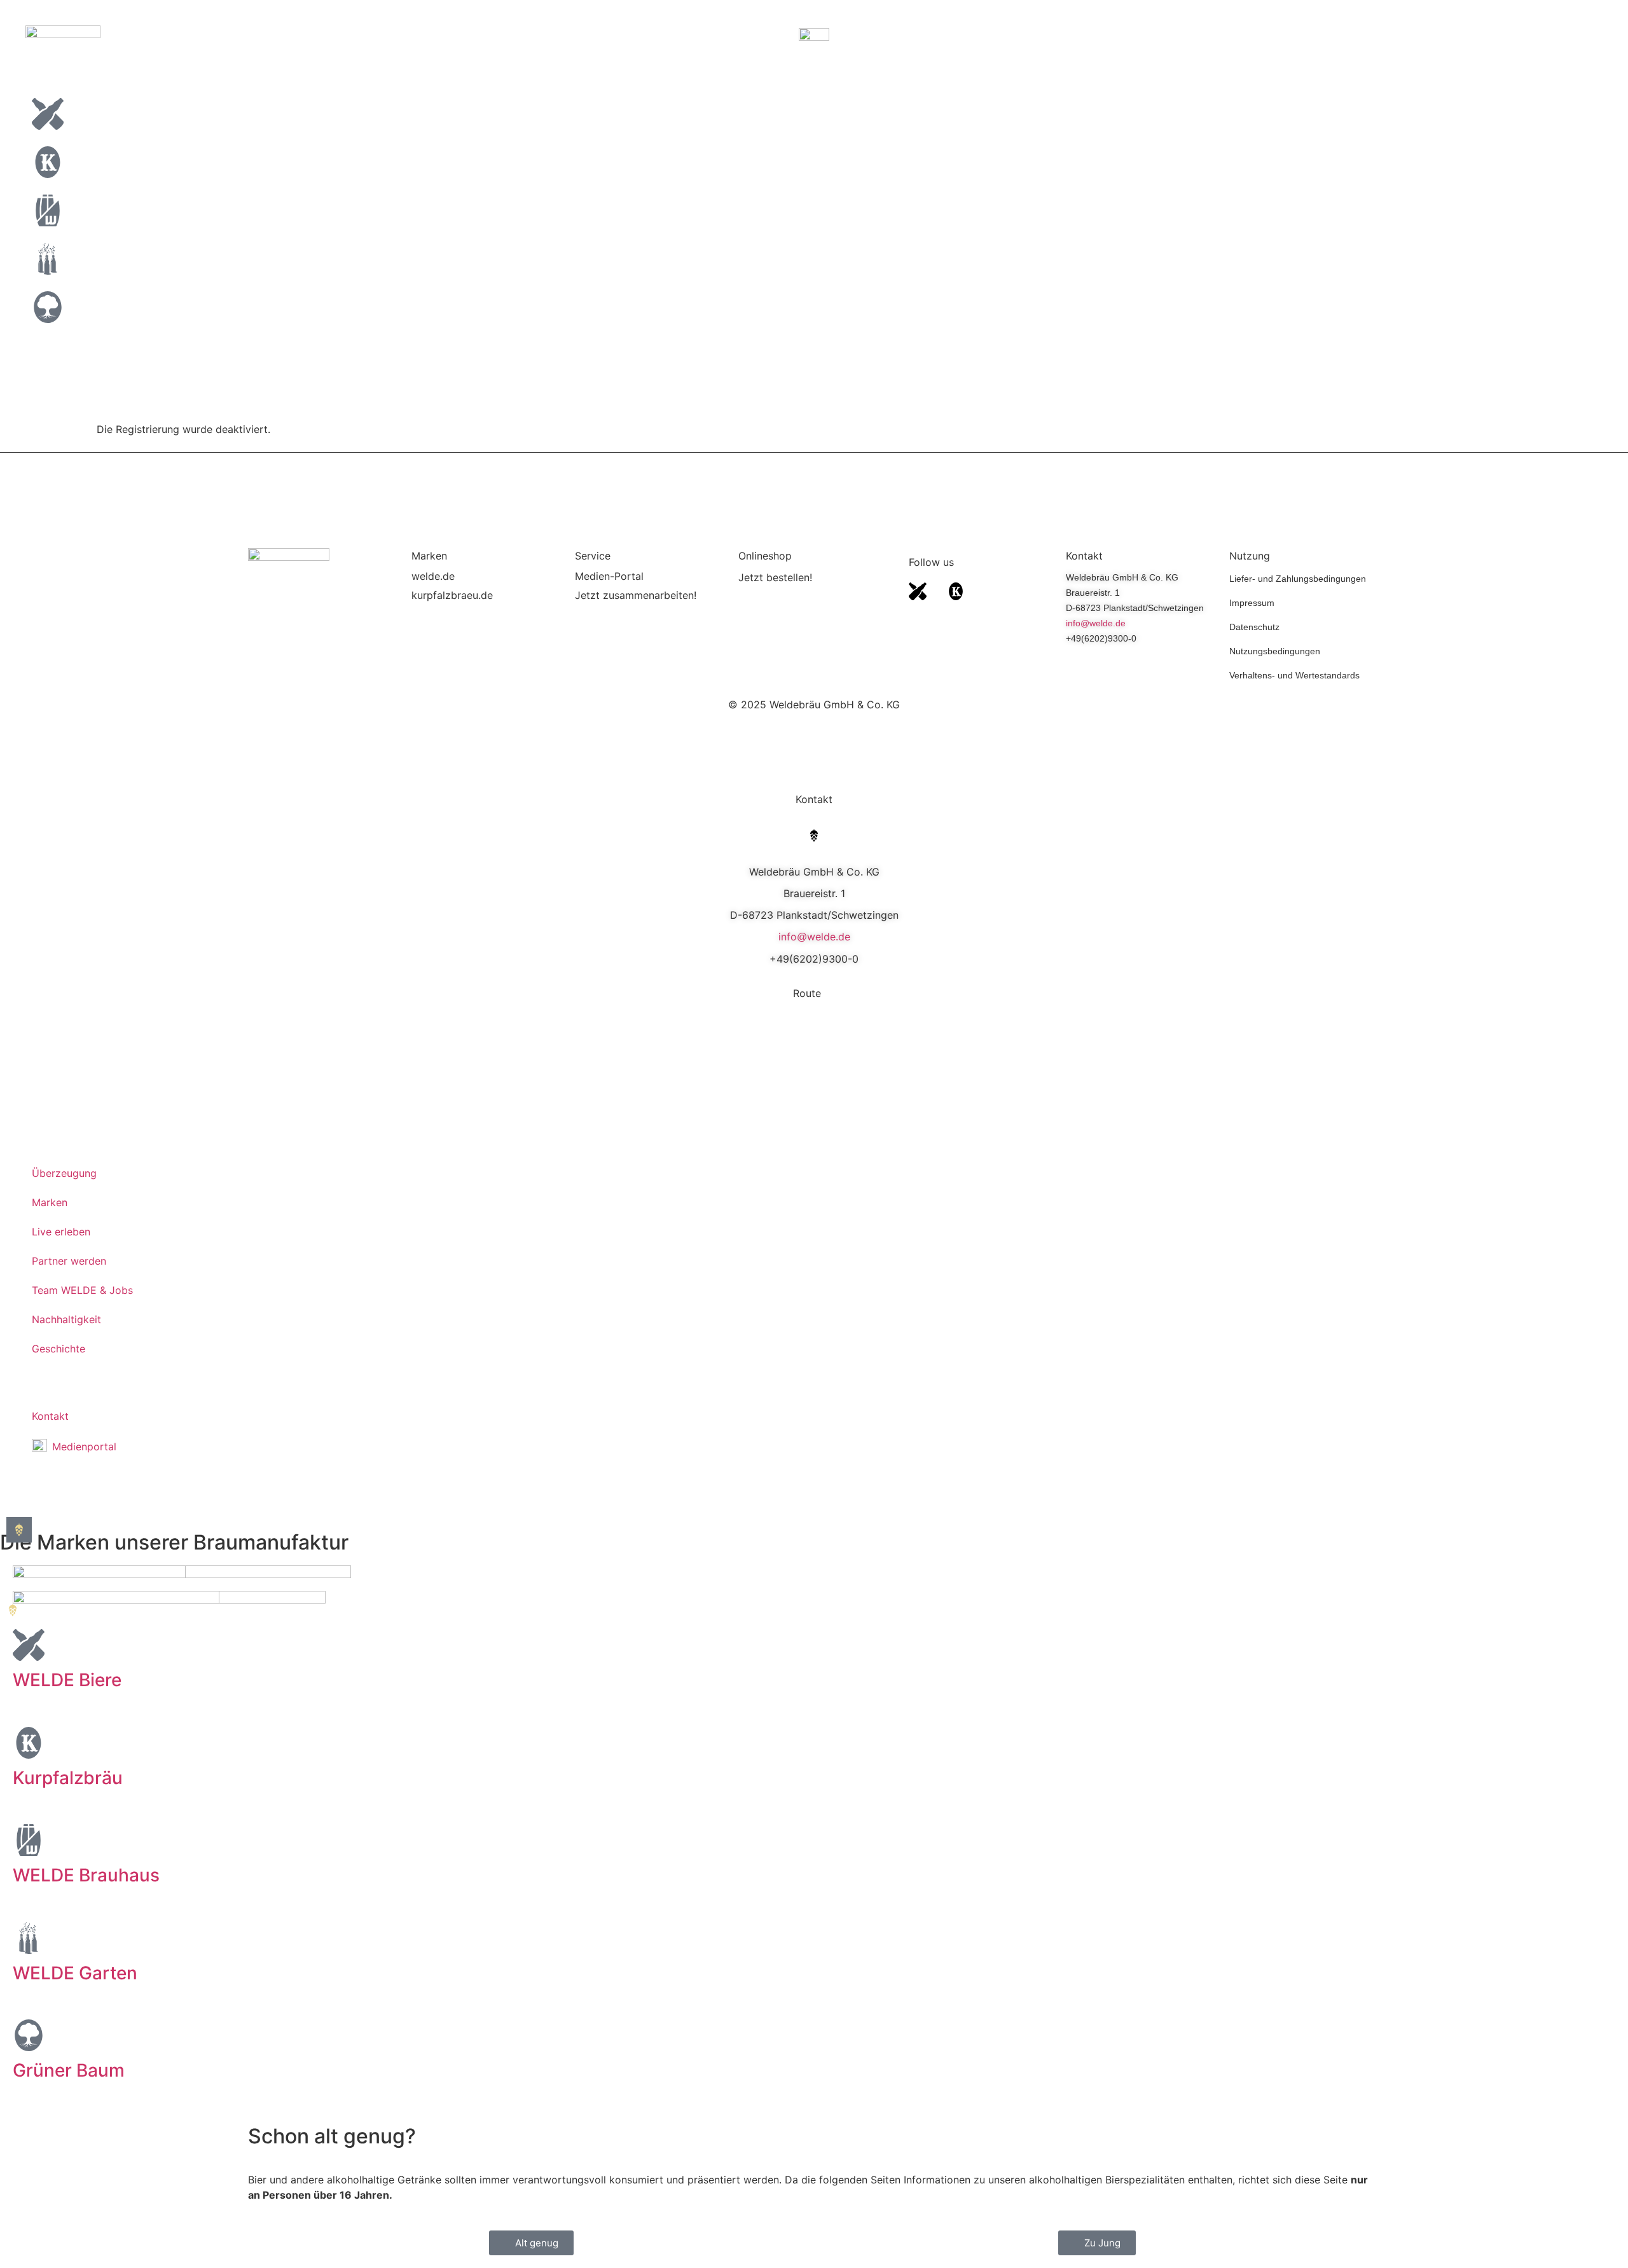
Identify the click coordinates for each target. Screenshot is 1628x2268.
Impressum (1252, 603)
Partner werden (69, 1261)
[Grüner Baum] (29, 2035)
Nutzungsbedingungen (1275, 651)
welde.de (433, 576)
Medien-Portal (609, 576)
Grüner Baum (69, 2070)
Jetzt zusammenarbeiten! (636, 595)
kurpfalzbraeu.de (452, 595)
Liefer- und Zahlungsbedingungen (1298, 579)
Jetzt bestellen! (775, 577)
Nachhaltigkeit (66, 1319)
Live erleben (61, 1232)
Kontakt (50, 1416)
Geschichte (59, 1349)
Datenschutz (1254, 627)
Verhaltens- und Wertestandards (1294, 675)
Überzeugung (64, 1173)
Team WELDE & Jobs (82, 1290)
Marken (50, 1202)
